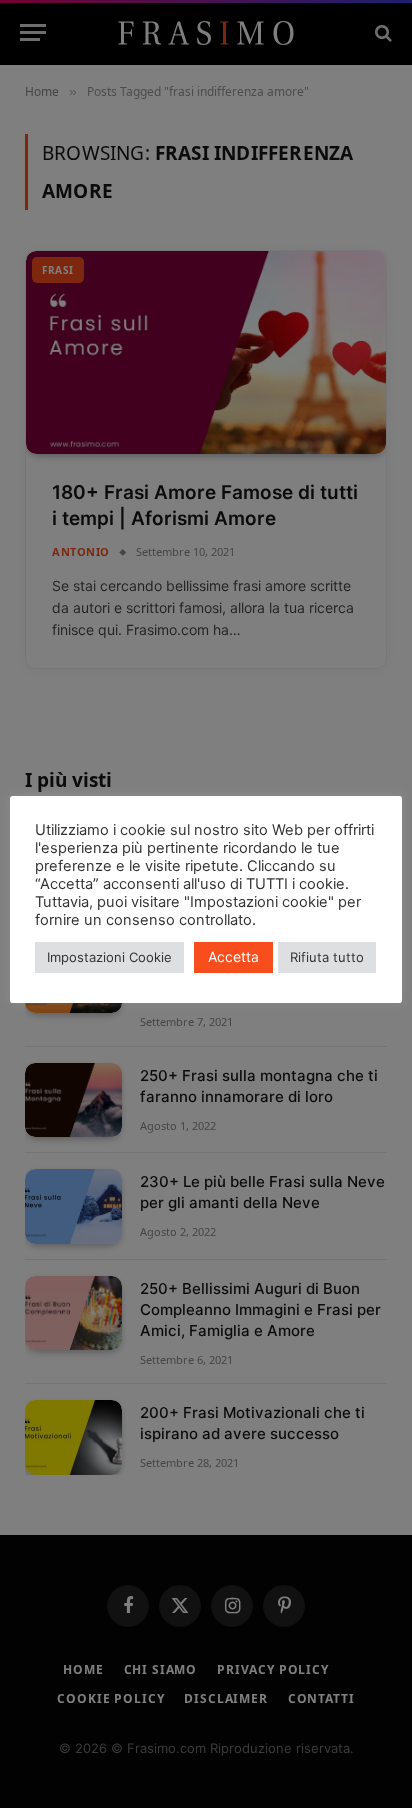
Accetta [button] (233, 956)
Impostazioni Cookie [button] (109, 957)
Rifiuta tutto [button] (327, 957)
